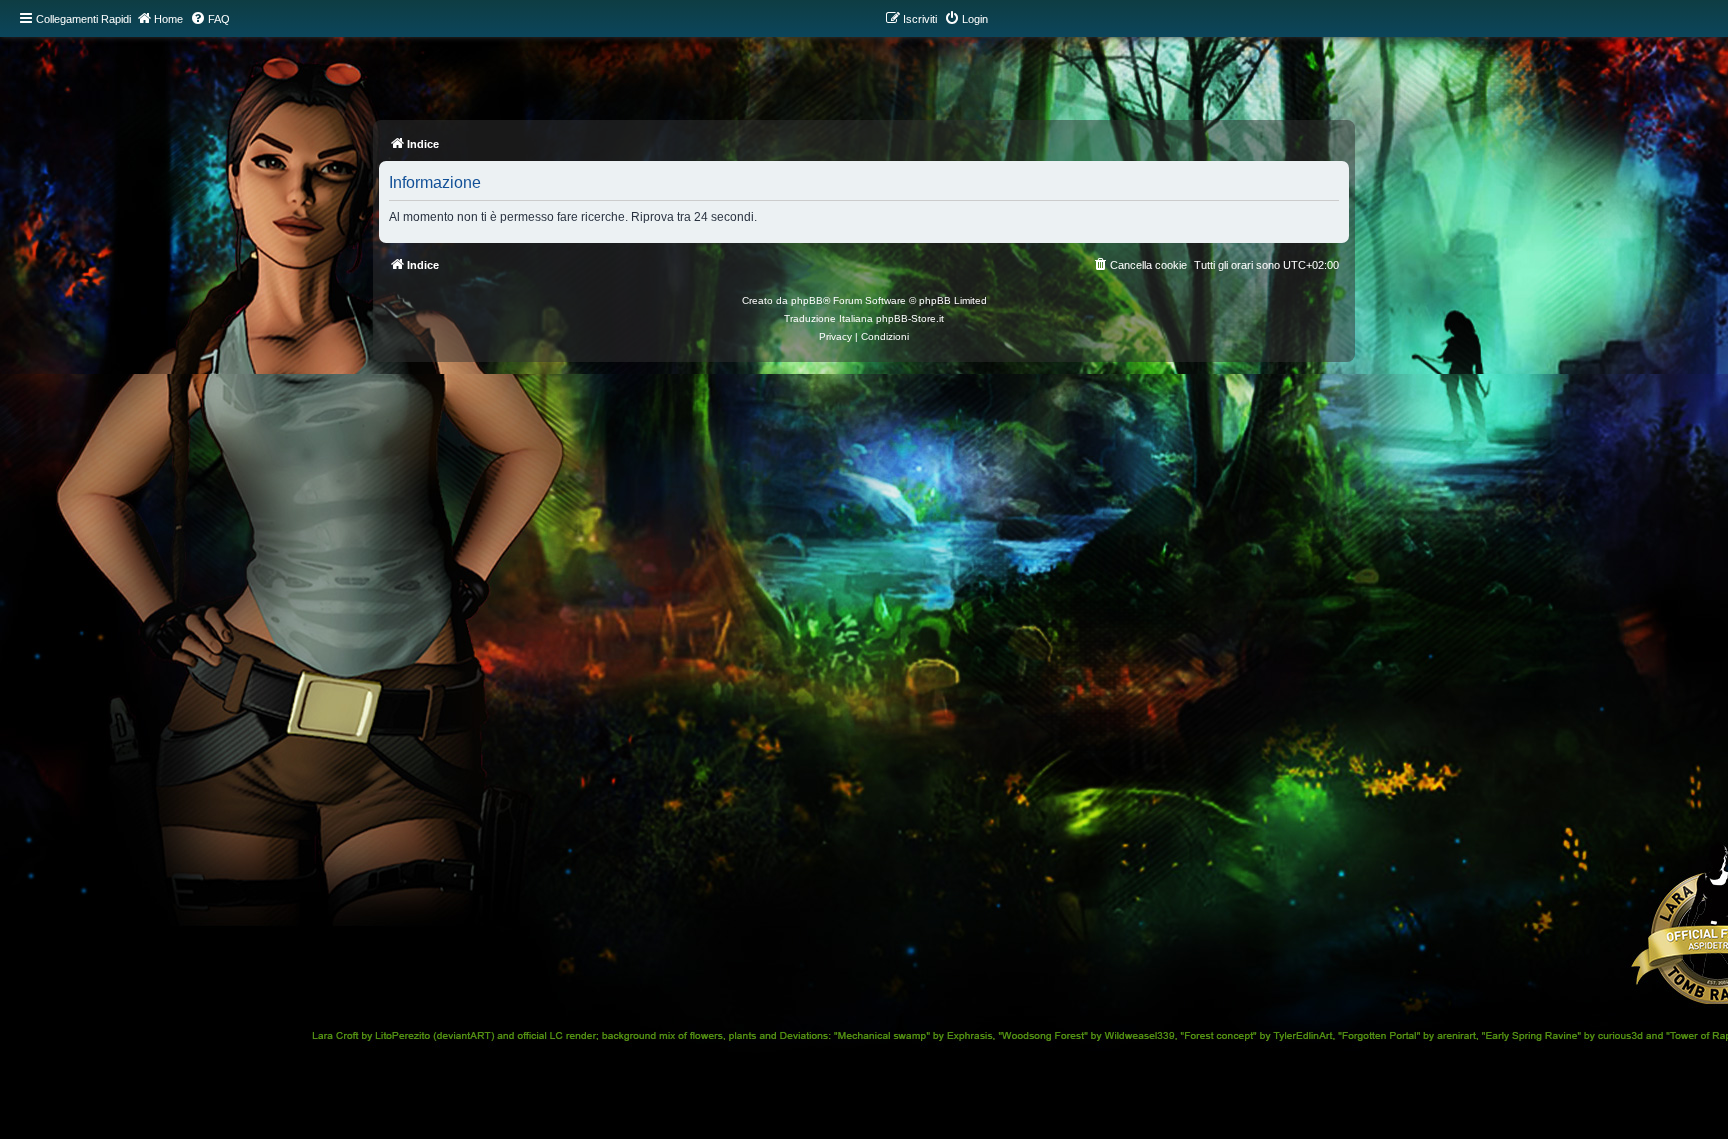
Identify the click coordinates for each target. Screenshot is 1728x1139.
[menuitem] (210, 19)
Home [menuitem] (168, 19)
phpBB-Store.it (910, 318)
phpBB (807, 300)
